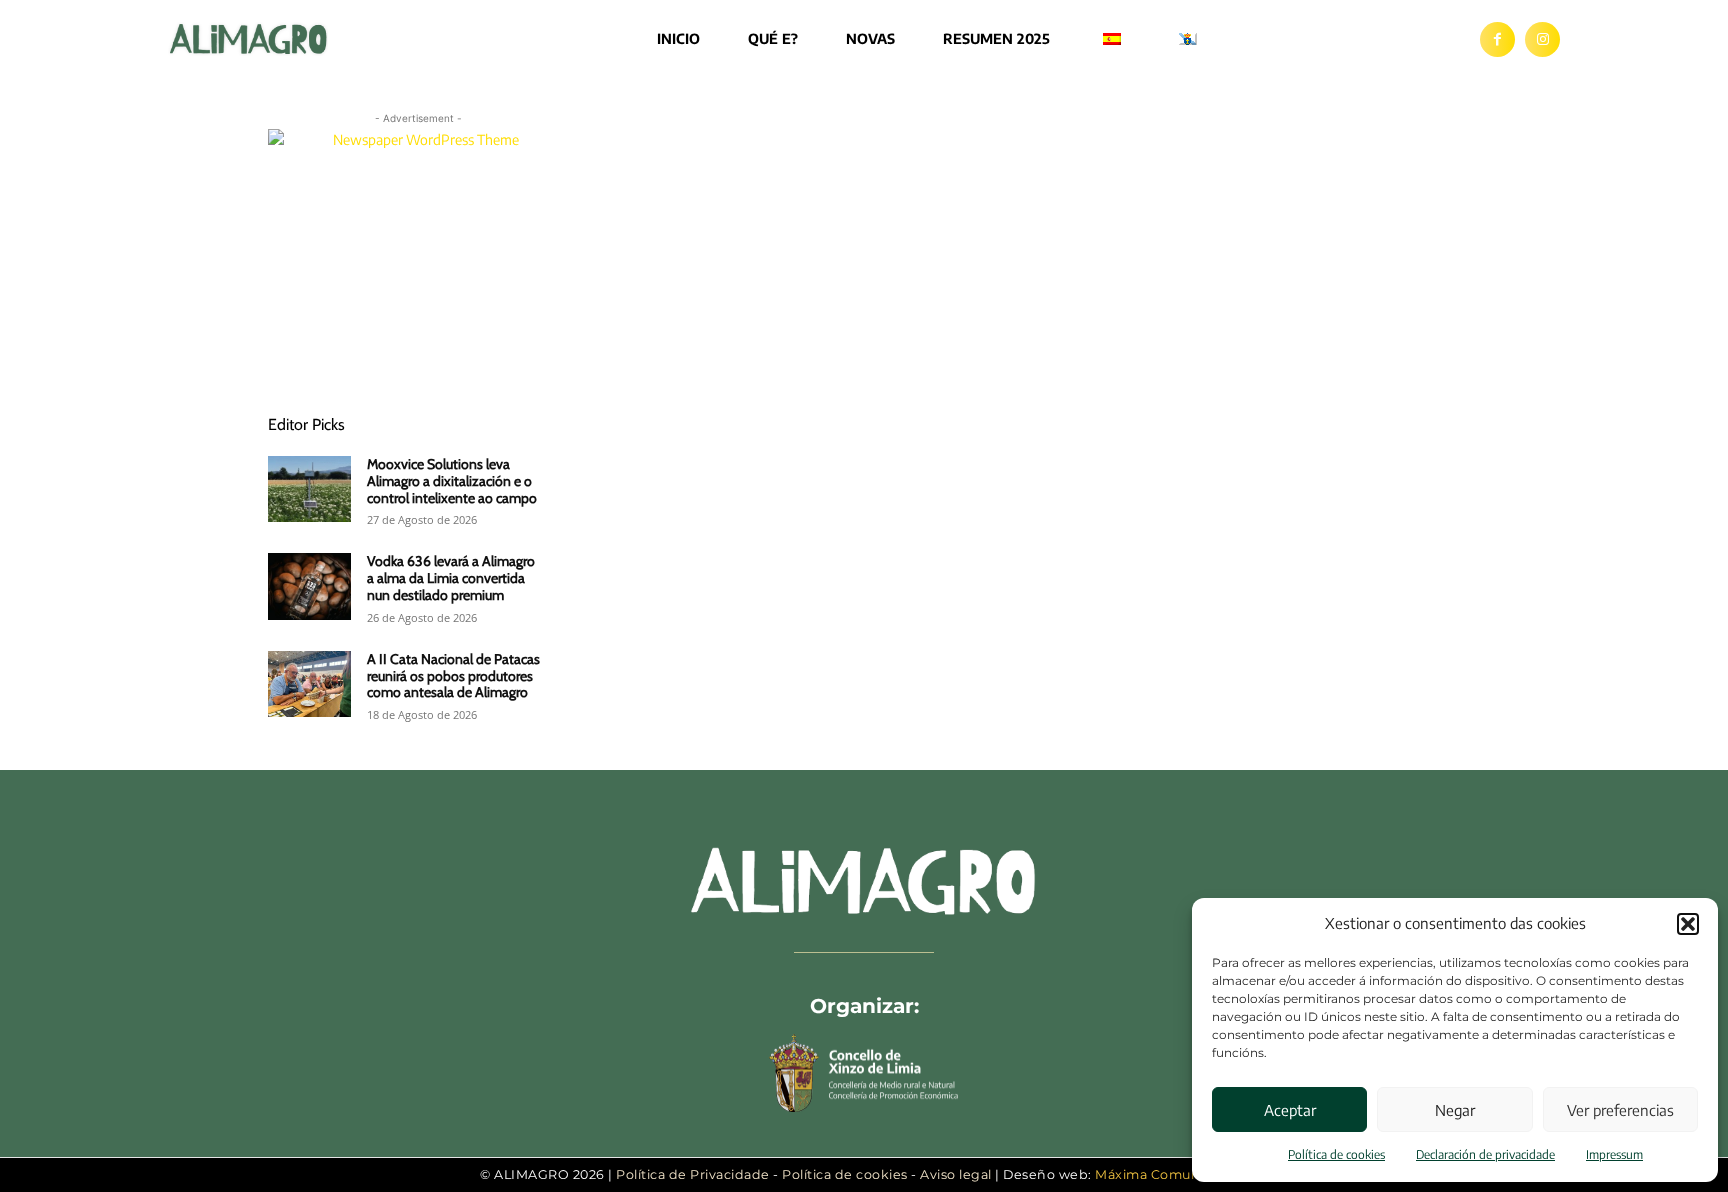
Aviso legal (956, 1174)
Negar (1455, 1110)
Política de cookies (1336, 1154)
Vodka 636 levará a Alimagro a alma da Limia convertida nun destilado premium (451, 578)
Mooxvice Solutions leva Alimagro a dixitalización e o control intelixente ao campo (452, 481)
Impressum (1614, 1154)
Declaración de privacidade (1485, 1154)
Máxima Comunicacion (1171, 1174)
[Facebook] (1497, 39)
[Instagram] (1542, 39)
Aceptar (1290, 1110)
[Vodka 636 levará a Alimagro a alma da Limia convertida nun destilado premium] (309, 586)
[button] (1688, 924)
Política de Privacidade (693, 1174)
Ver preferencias (1620, 1110)
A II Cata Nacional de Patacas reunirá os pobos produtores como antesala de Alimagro (453, 676)
